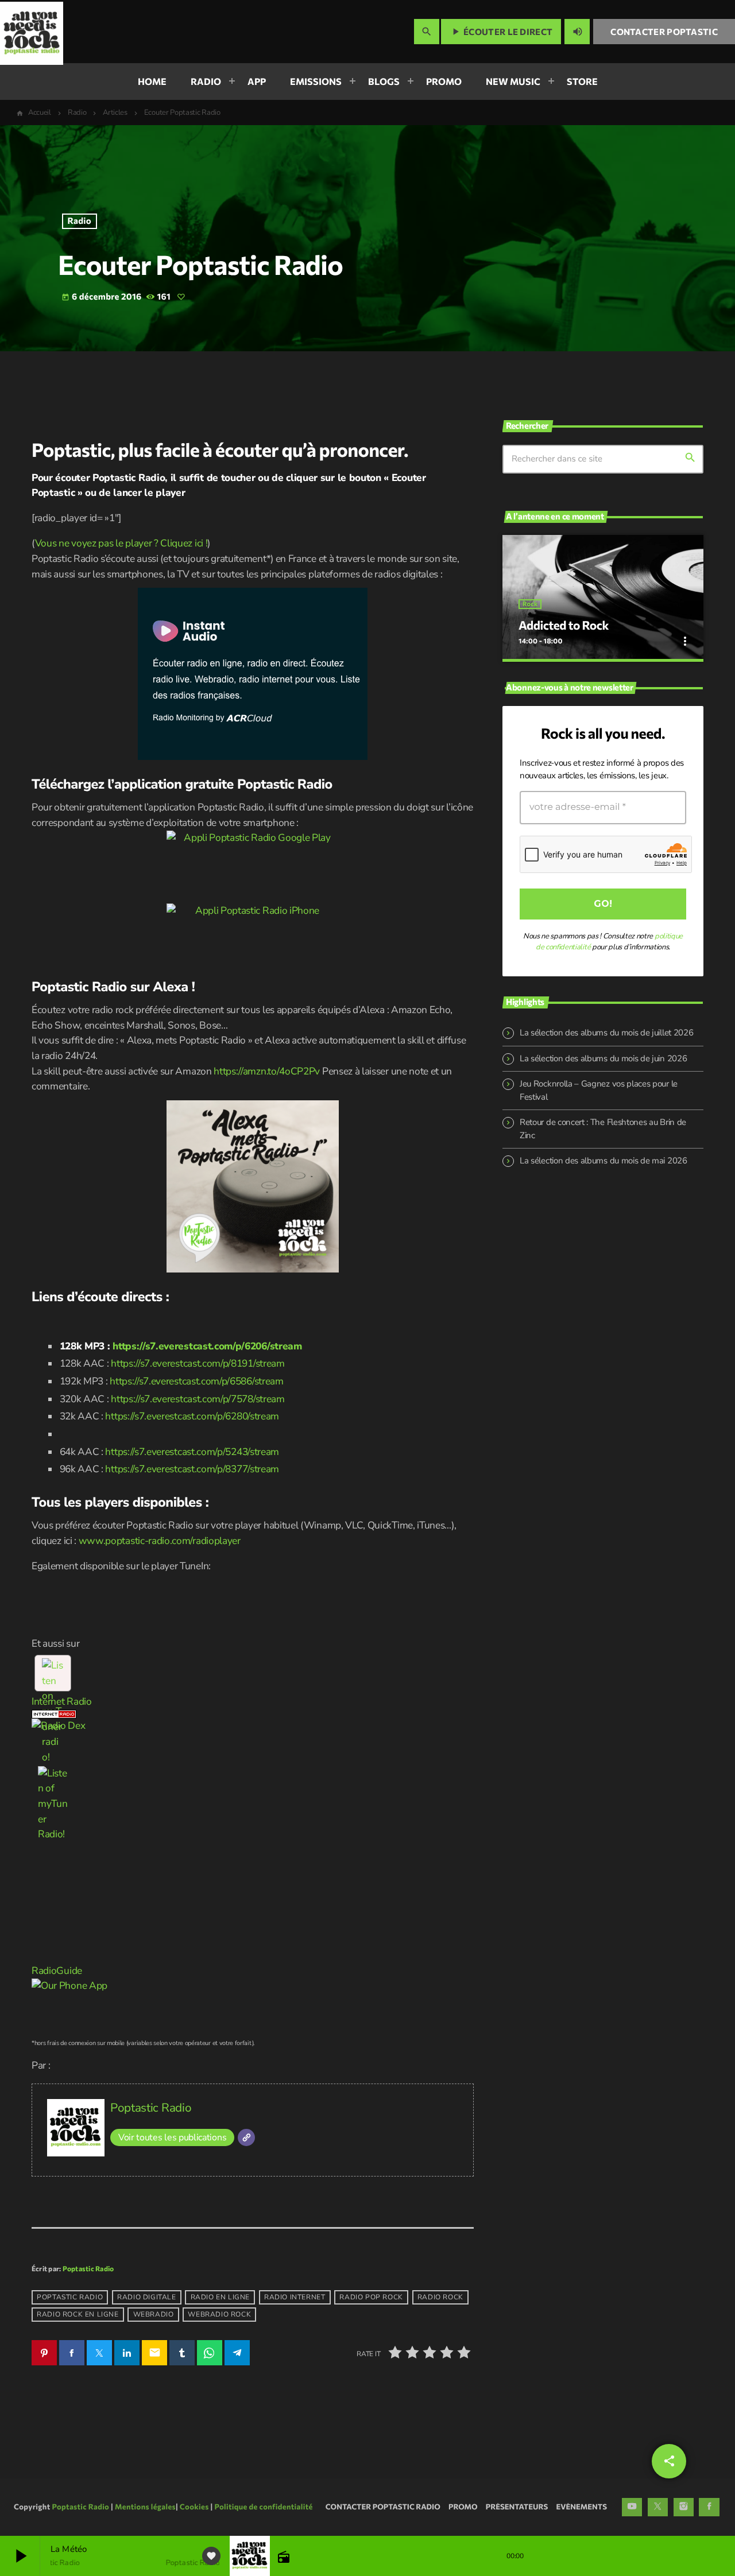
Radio (80, 221)
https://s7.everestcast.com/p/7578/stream (198, 1399)
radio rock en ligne (78, 2314)
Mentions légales (145, 2507)
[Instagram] (684, 2507)
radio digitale (146, 2297)
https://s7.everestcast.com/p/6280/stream (192, 1416)
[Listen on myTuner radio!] (53, 1673)
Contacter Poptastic (664, 32)
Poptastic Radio (151, 2108)
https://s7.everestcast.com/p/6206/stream (207, 1346)
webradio (154, 2314)
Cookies (194, 2507)
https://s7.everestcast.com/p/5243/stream (192, 1452)
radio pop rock (371, 2297)
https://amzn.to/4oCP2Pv (267, 1071)
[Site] (246, 2137)
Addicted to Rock (564, 625)
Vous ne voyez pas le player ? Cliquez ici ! (121, 543)
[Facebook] (709, 2507)
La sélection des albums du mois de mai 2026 (604, 1161)
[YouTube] (632, 2507)
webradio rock (219, 2314)
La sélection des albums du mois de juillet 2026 (606, 1033)
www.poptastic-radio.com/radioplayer (160, 1541)
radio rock (440, 2297)
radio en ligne (220, 2297)
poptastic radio (70, 2297)
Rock (530, 604)
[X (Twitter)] (658, 2507)
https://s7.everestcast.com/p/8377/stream (192, 1469)
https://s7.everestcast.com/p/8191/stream (198, 1363)
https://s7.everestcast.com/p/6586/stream (197, 1381)
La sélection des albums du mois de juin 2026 (603, 1058)
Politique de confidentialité (263, 2507)
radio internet (295, 2297)
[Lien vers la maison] (32, 32)
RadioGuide (57, 1971)
